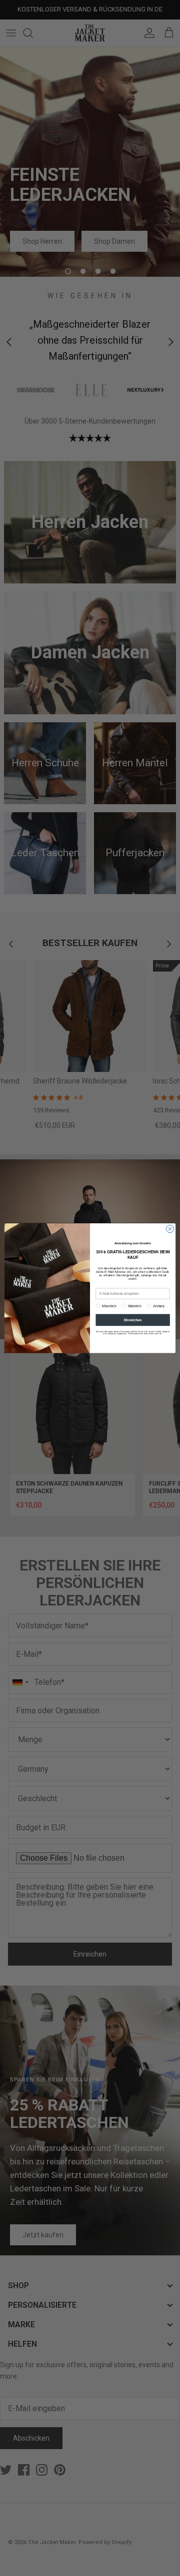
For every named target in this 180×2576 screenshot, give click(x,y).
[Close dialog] (170, 1229)
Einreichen (133, 1319)
